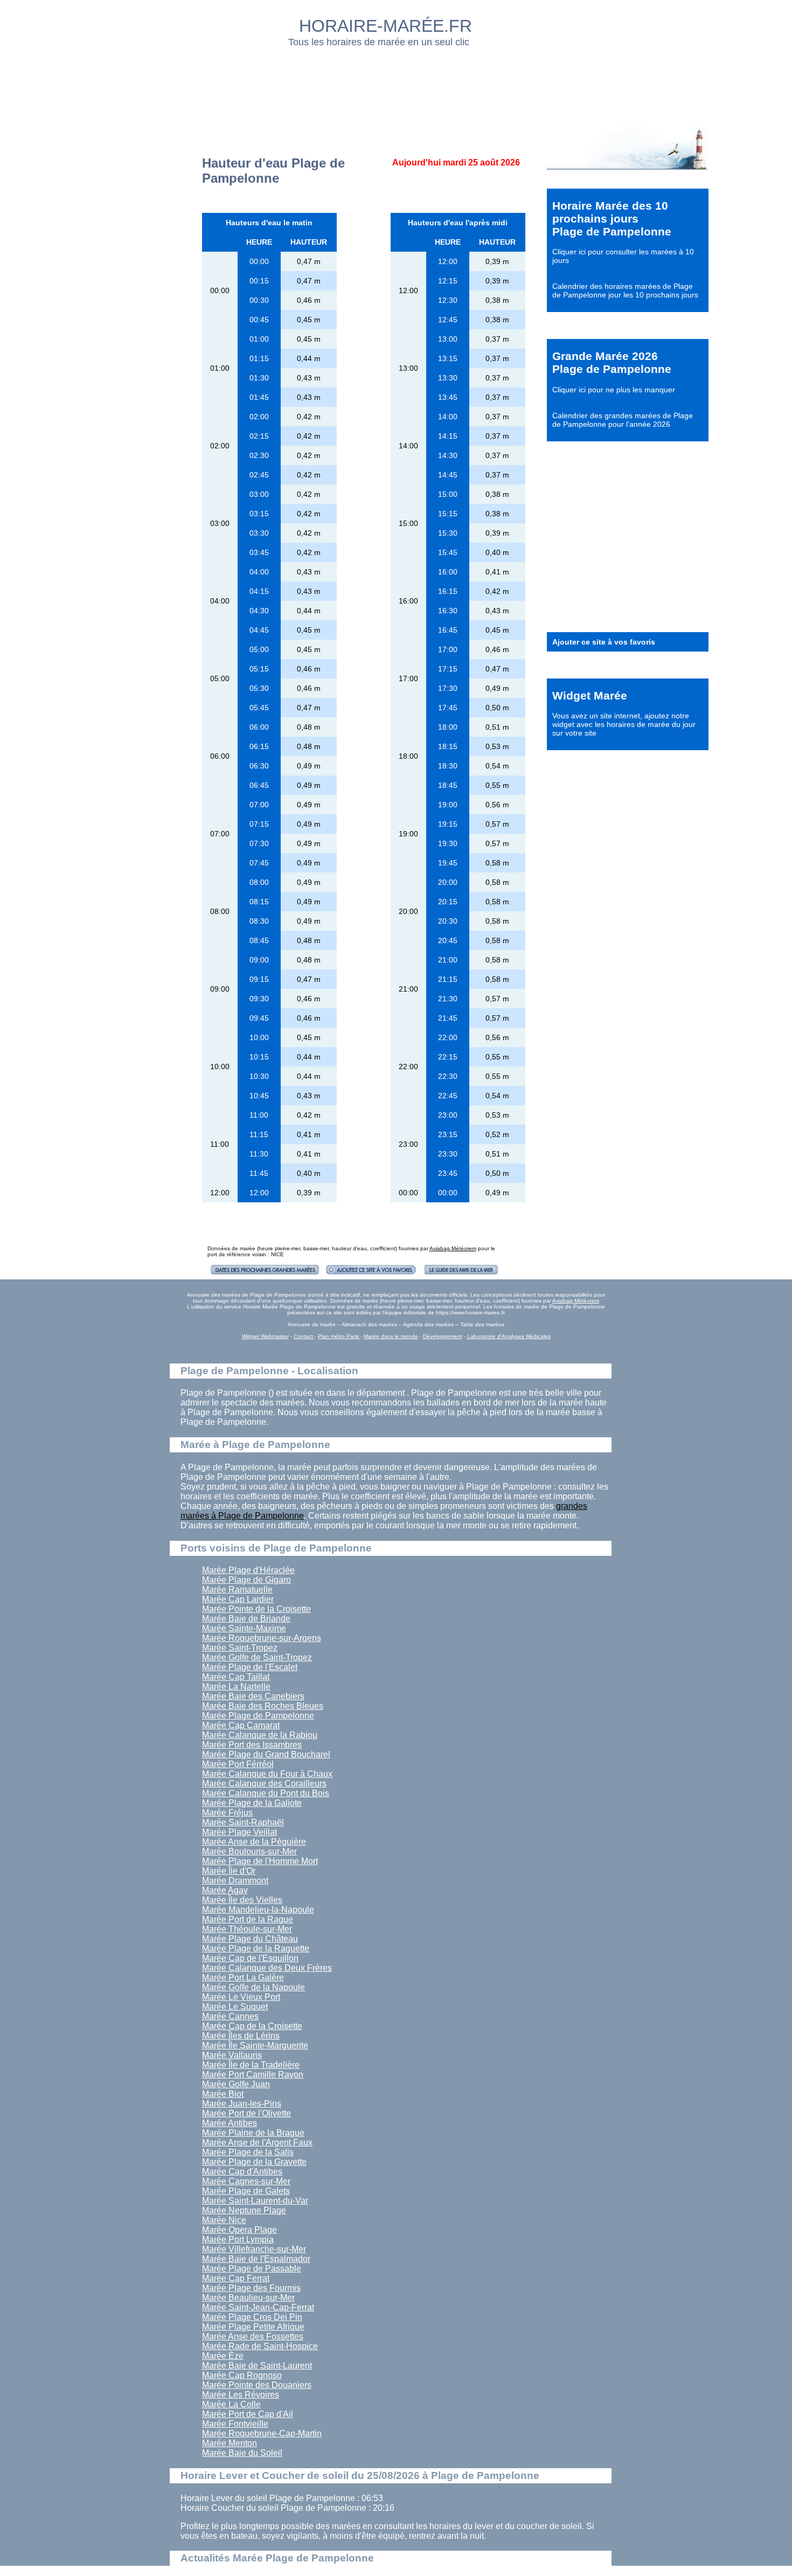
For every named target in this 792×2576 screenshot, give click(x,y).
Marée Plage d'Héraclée (248, 1570)
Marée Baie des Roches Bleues (263, 1706)
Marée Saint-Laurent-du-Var (255, 2201)
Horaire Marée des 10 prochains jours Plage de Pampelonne (612, 219)
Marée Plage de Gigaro (246, 1580)
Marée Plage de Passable (252, 2269)
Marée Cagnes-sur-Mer (246, 2181)
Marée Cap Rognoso (242, 2375)
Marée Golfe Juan (236, 2084)
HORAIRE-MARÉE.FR (385, 26)
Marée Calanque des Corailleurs (264, 1784)
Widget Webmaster (265, 1336)
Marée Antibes (230, 2123)
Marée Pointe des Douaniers (257, 2385)
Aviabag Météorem (453, 1248)
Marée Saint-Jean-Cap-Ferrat (258, 2307)
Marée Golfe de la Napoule (253, 1987)
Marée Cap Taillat (236, 1677)
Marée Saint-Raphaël (243, 1822)
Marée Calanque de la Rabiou (260, 1735)
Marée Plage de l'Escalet (250, 1667)
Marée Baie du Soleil (242, 2453)
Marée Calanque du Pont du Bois (266, 1793)
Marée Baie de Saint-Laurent (257, 2366)
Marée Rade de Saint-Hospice (260, 2346)
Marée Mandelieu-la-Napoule (258, 1910)
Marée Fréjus (227, 1813)
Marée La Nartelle (236, 1687)
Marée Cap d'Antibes (242, 2172)
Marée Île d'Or (229, 1871)
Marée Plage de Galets (246, 2191)
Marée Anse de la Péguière (254, 1842)
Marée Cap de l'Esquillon (250, 1958)
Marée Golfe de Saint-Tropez (257, 1657)
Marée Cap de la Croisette (252, 2026)
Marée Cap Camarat (241, 1725)
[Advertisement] (397, 84)
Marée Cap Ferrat (236, 2278)
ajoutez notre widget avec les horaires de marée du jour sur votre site (624, 724)
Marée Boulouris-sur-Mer (249, 1851)
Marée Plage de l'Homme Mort (260, 1861)
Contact (304, 1336)
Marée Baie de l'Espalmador (256, 2259)
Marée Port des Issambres (252, 1745)
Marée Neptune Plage (244, 2210)
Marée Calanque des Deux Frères (267, 1968)
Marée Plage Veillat (239, 1832)
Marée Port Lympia (238, 2239)
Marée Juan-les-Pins (242, 2104)
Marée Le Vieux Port (241, 1997)
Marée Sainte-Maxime (244, 1628)
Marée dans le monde (391, 1336)
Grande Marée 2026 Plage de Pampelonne (612, 362)
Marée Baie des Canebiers (253, 1696)
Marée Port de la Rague (248, 1919)
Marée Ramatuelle (237, 1590)
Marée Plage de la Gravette (254, 2162)
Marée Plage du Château (250, 1939)
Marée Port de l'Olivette (246, 2113)
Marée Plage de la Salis (248, 2152)
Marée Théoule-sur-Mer (247, 1929)
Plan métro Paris (339, 1336)
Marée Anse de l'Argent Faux (257, 2142)
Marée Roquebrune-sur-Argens (262, 1638)
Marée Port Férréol (238, 1764)
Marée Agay (225, 1890)
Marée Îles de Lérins (241, 2036)
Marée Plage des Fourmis (251, 2288)
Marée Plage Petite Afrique (253, 2327)
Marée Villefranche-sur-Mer (254, 2249)
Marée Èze (223, 2356)
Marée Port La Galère (243, 1978)
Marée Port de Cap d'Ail (248, 2414)
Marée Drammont (235, 1881)
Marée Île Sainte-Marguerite (255, 2045)
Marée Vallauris (232, 2055)
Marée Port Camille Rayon (253, 2075)
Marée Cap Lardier (238, 1599)
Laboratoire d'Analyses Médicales (509, 1336)
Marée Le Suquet (235, 2007)
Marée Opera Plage (239, 2230)
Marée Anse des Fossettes (253, 2336)
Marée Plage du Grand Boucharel (266, 1754)
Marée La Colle (231, 2404)
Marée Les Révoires (241, 2395)
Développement (443, 1336)
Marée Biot (223, 2094)
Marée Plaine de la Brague (253, 2133)
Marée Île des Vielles (242, 1900)
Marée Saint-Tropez (240, 1648)
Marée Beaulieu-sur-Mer (248, 2298)
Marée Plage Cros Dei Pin (252, 2317)
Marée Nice (224, 2220)
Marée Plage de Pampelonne (258, 1716)
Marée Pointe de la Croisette (256, 1609)
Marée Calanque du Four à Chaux (267, 1774)
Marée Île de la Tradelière (251, 2065)
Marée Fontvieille (235, 2424)
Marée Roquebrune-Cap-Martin (262, 2433)
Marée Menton (230, 2443)
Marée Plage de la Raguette (256, 1948)
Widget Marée (590, 695)
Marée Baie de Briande (246, 1619)
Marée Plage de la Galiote (252, 1803)
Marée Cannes (230, 2016)
